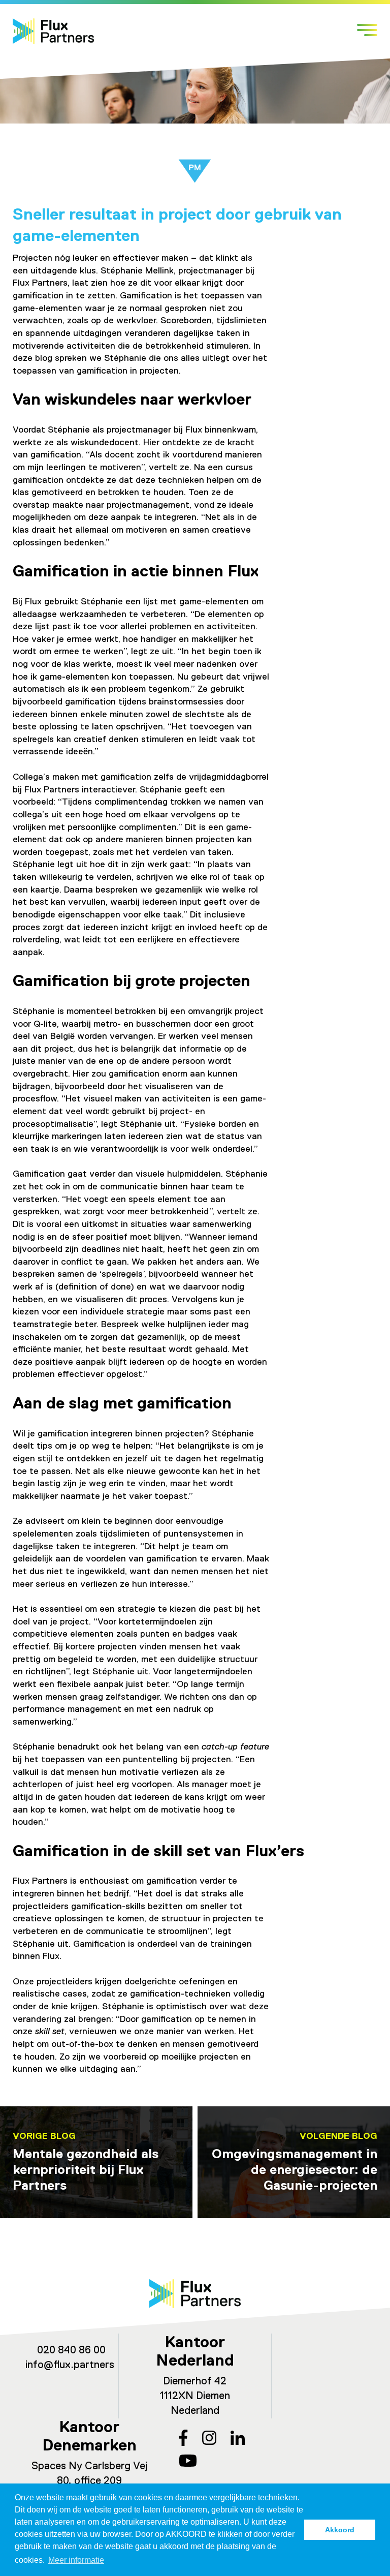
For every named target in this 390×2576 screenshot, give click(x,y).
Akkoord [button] (340, 2530)
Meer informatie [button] (76, 2560)
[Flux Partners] (53, 31)
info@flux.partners (70, 2365)
